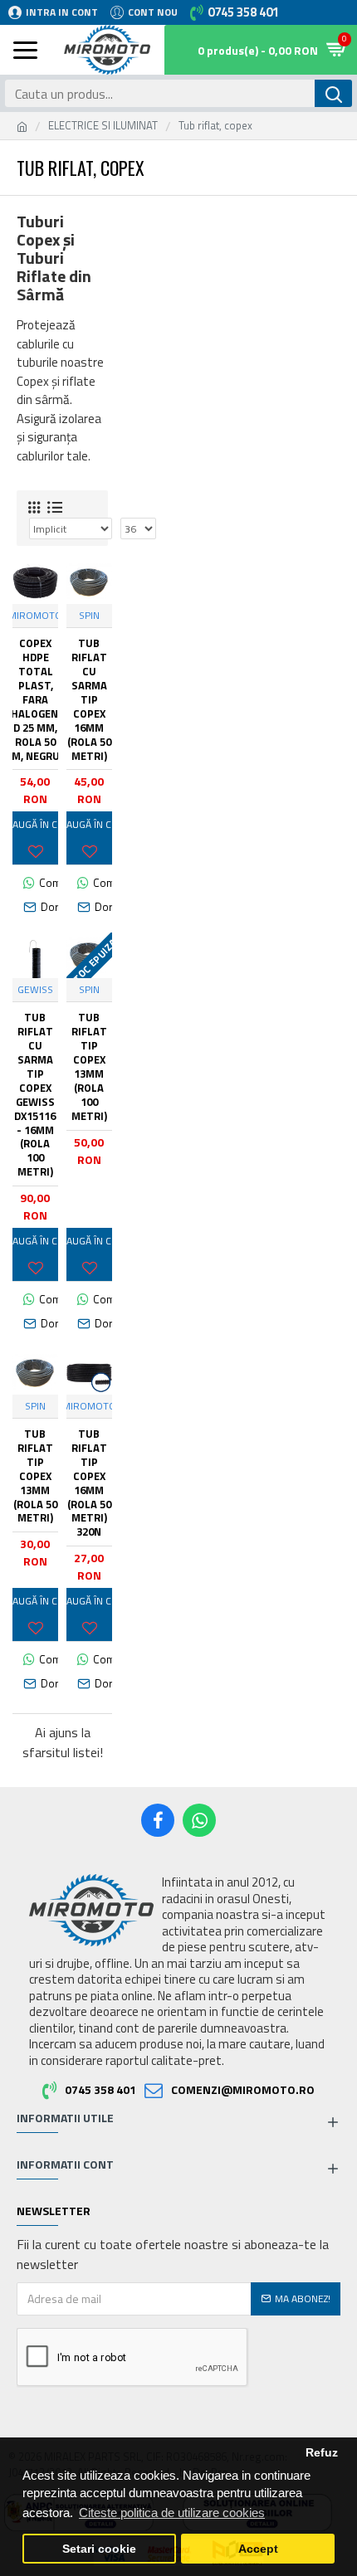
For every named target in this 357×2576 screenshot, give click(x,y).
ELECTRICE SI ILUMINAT (103, 126)
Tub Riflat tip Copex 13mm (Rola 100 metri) (89, 1066)
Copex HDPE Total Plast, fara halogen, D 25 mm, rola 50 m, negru (36, 699)
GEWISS (35, 990)
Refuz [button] (322, 2453)
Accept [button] (258, 2549)
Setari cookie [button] (99, 2549)
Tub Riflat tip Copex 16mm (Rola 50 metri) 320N (89, 1483)
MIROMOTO (35, 616)
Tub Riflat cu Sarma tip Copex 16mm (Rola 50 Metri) (89, 699)
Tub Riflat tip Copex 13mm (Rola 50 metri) (35, 1476)
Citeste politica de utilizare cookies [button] (172, 2513)
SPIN (89, 616)
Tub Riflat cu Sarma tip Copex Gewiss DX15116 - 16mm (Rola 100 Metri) (35, 1095)
